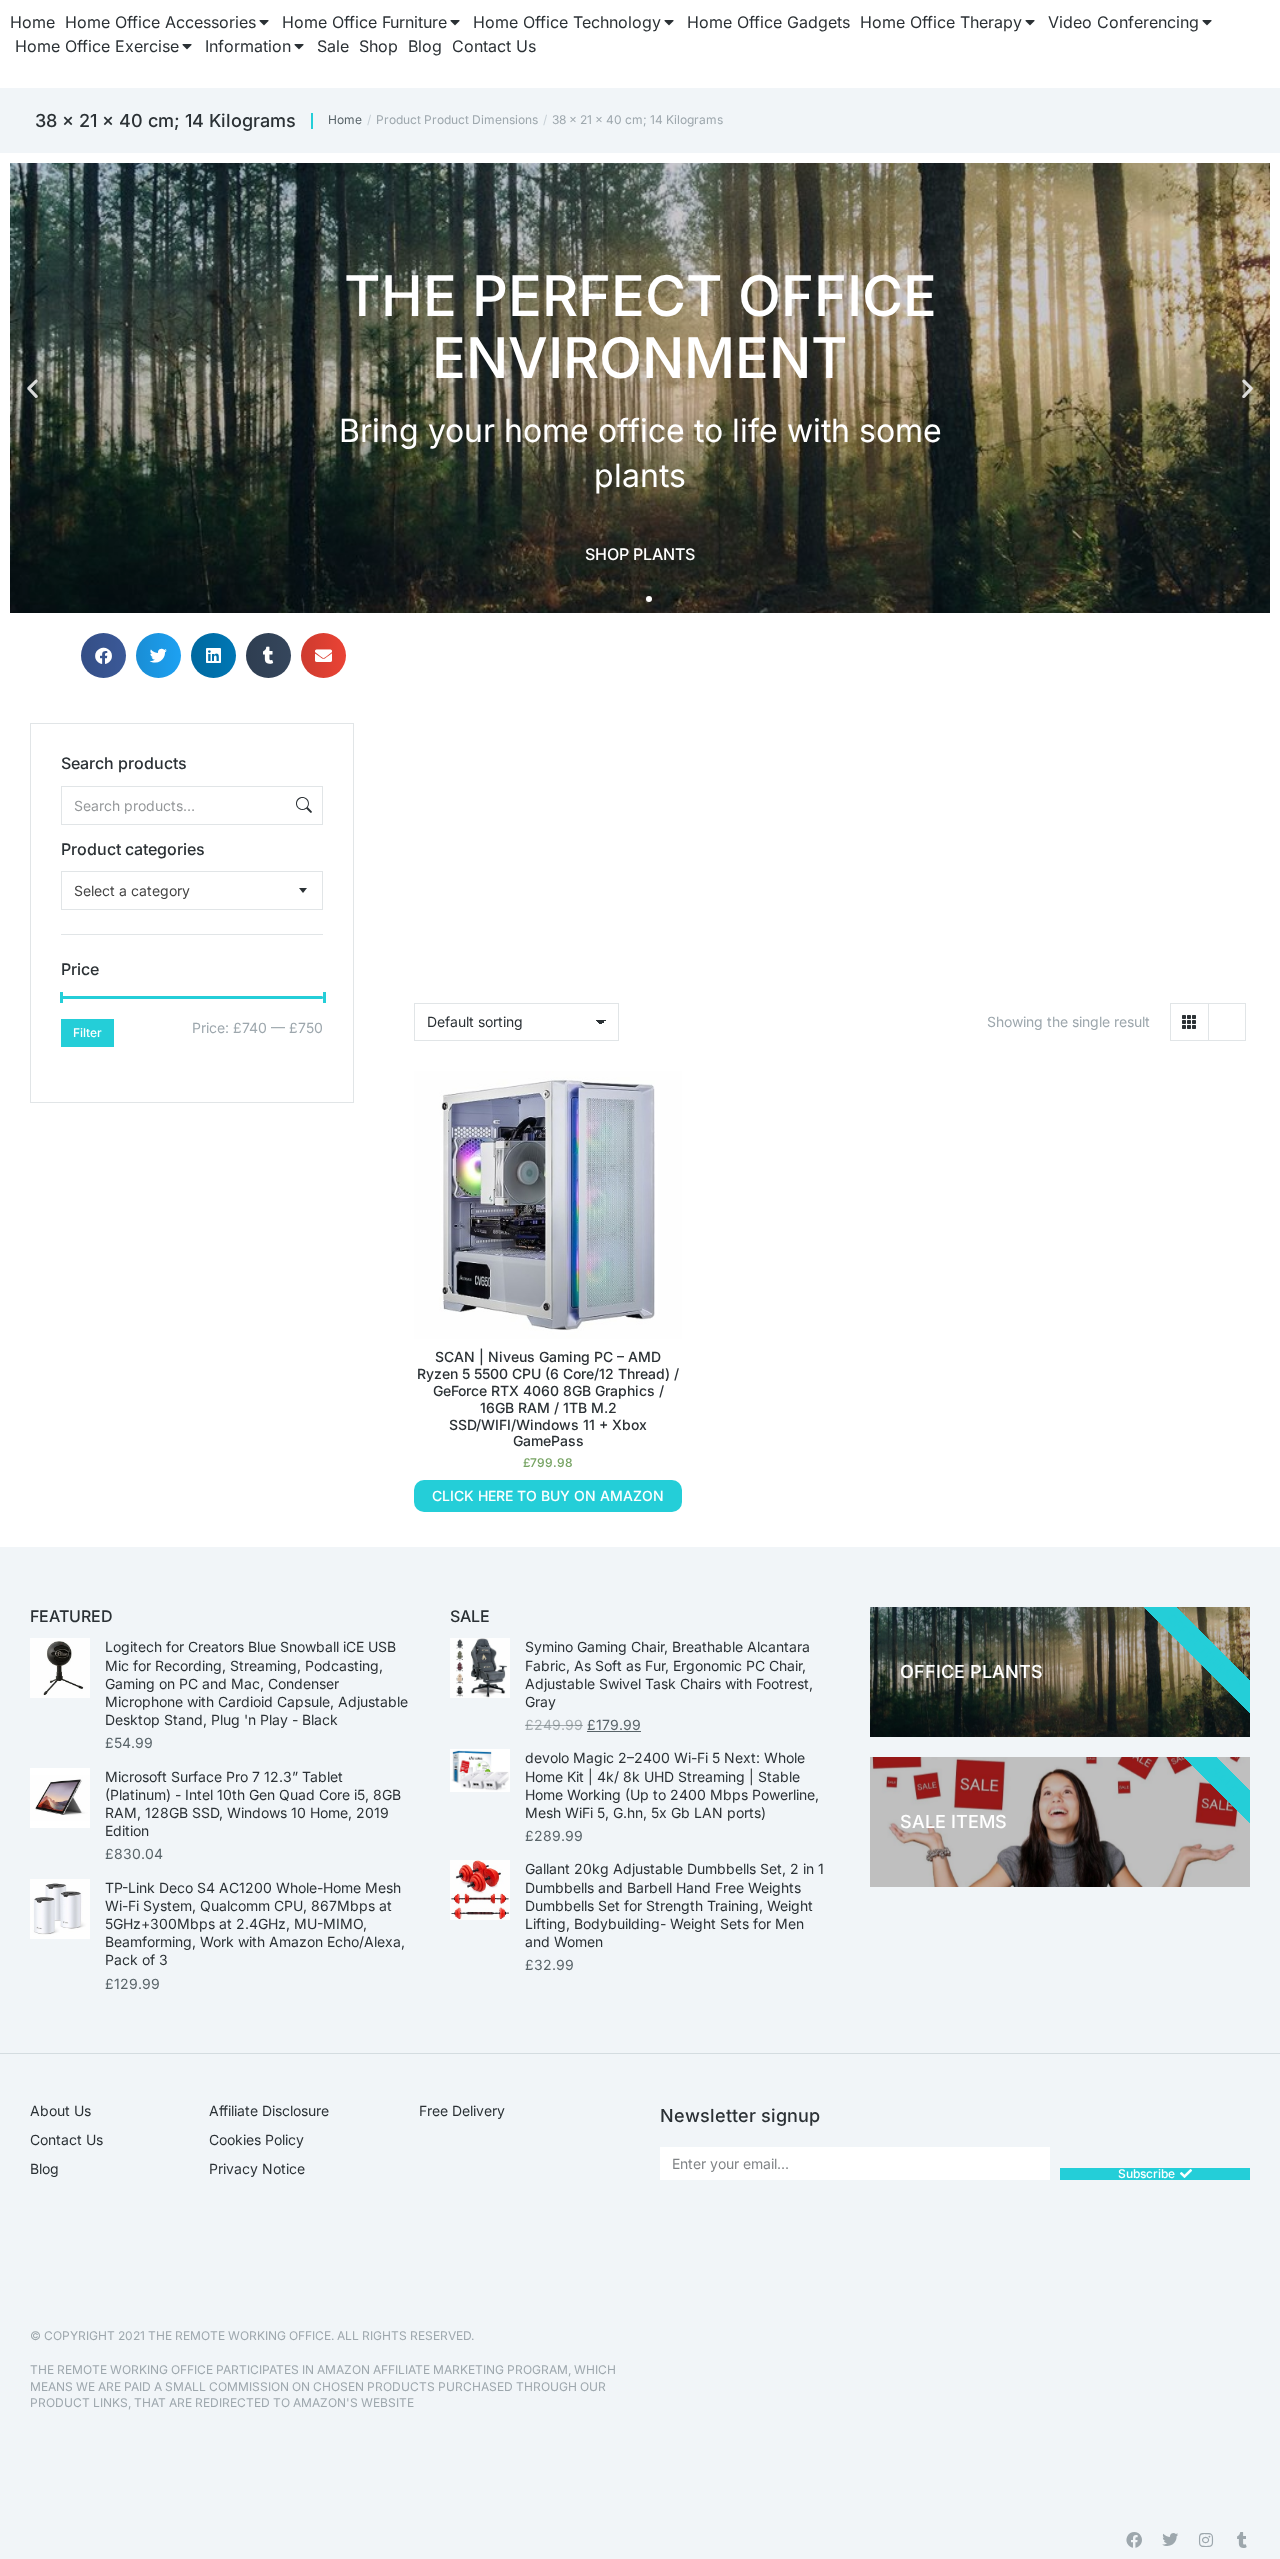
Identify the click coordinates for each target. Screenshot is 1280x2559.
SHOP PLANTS (640, 554)
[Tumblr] (1242, 2540)
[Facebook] (1134, 2540)
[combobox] (192, 890)
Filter (87, 1032)
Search (302, 805)
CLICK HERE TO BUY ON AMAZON (548, 1495)
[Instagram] (1206, 2540)
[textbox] (132, 890)
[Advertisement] (192, 1228)
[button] (32, 388)
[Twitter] (1170, 2540)
